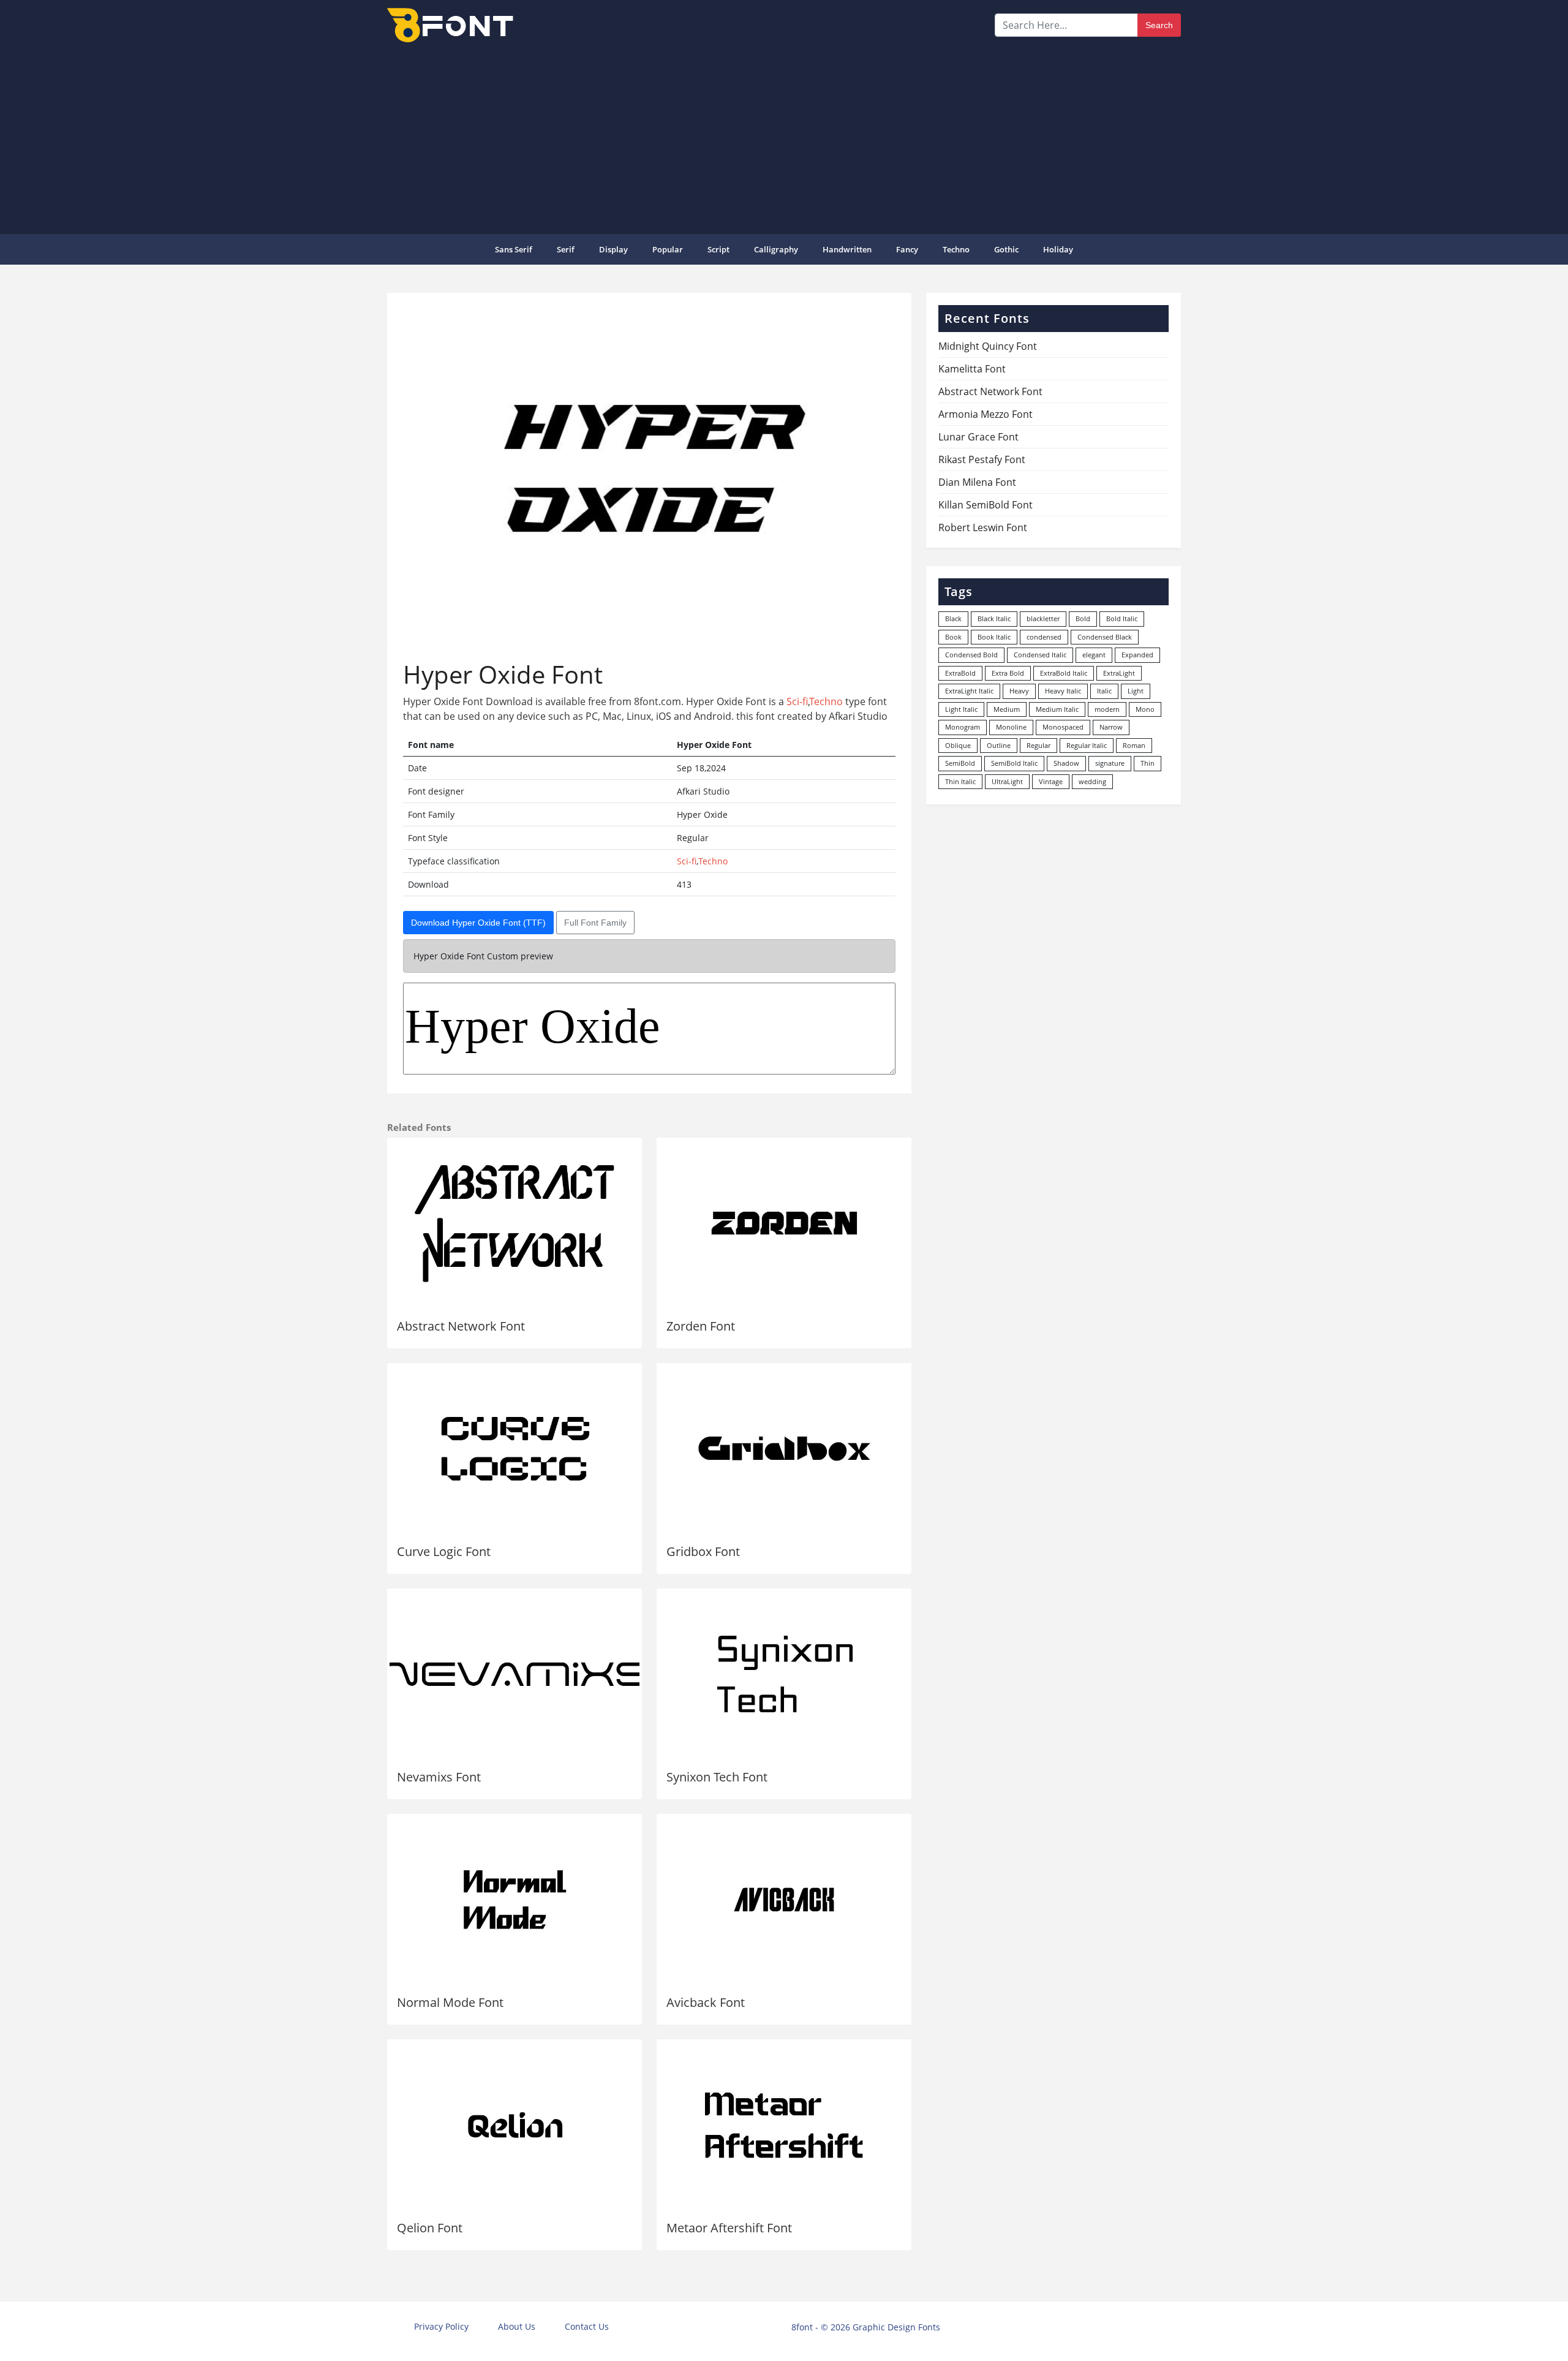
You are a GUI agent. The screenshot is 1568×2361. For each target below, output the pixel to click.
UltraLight (1007, 781)
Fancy (907, 249)
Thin (1148, 763)
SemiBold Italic (1014, 763)
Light (1136, 691)
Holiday (1058, 249)
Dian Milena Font (977, 482)
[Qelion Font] (514, 2125)
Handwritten (847, 249)
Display (613, 249)
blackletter (1043, 618)
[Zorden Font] (784, 1223)
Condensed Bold (971, 655)
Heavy (1019, 691)
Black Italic (994, 618)
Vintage (1051, 781)
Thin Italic (960, 781)
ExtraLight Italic (969, 691)
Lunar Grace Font (978, 437)
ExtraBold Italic (1064, 673)
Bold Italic (1122, 618)
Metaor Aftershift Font (729, 2228)
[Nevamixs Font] (514, 1674)
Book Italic (994, 637)
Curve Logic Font (444, 1551)
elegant (1094, 655)
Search (1159, 25)
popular (668, 249)
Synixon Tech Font (717, 1777)
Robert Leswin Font (983, 527)
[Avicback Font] (784, 1900)
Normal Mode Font (450, 2002)
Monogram (963, 727)
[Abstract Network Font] (514, 1223)
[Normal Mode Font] (514, 1900)
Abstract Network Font (461, 1326)
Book (953, 637)
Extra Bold (1008, 673)
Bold (1083, 618)
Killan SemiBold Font (986, 505)
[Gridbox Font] (784, 1449)
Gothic (1006, 249)
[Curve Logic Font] (514, 1449)
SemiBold (960, 763)
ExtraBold (960, 673)
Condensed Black (1105, 637)
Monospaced (1063, 727)
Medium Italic (1057, 709)
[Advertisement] (784, 137)
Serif (566, 249)
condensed (1044, 637)
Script (718, 249)
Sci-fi (797, 701)
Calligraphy (776, 249)
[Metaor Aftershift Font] (784, 2125)
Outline (999, 745)
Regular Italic (1087, 745)
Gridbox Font (703, 1551)
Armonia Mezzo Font (986, 414)
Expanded (1137, 655)
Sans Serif (514, 249)
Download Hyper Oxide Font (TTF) (478, 923)
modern (1107, 709)
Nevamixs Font (439, 1777)
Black (953, 618)
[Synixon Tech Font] (784, 1674)
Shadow (1066, 763)
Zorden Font (701, 1326)
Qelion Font (430, 2228)
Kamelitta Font (972, 369)
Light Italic (961, 709)
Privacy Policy (441, 2326)
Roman (1134, 745)
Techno (956, 249)
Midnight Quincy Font (988, 346)
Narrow (1111, 727)
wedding (1092, 781)
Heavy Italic (1063, 691)
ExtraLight (1119, 673)
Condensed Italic (1040, 655)
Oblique (958, 745)
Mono (1145, 709)
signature (1110, 763)
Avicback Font (706, 2002)
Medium (1007, 709)
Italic (1104, 691)
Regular (1038, 745)
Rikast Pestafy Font (982, 459)
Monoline (1011, 727)
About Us (517, 2326)
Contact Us (587, 2326)
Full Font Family (595, 923)
